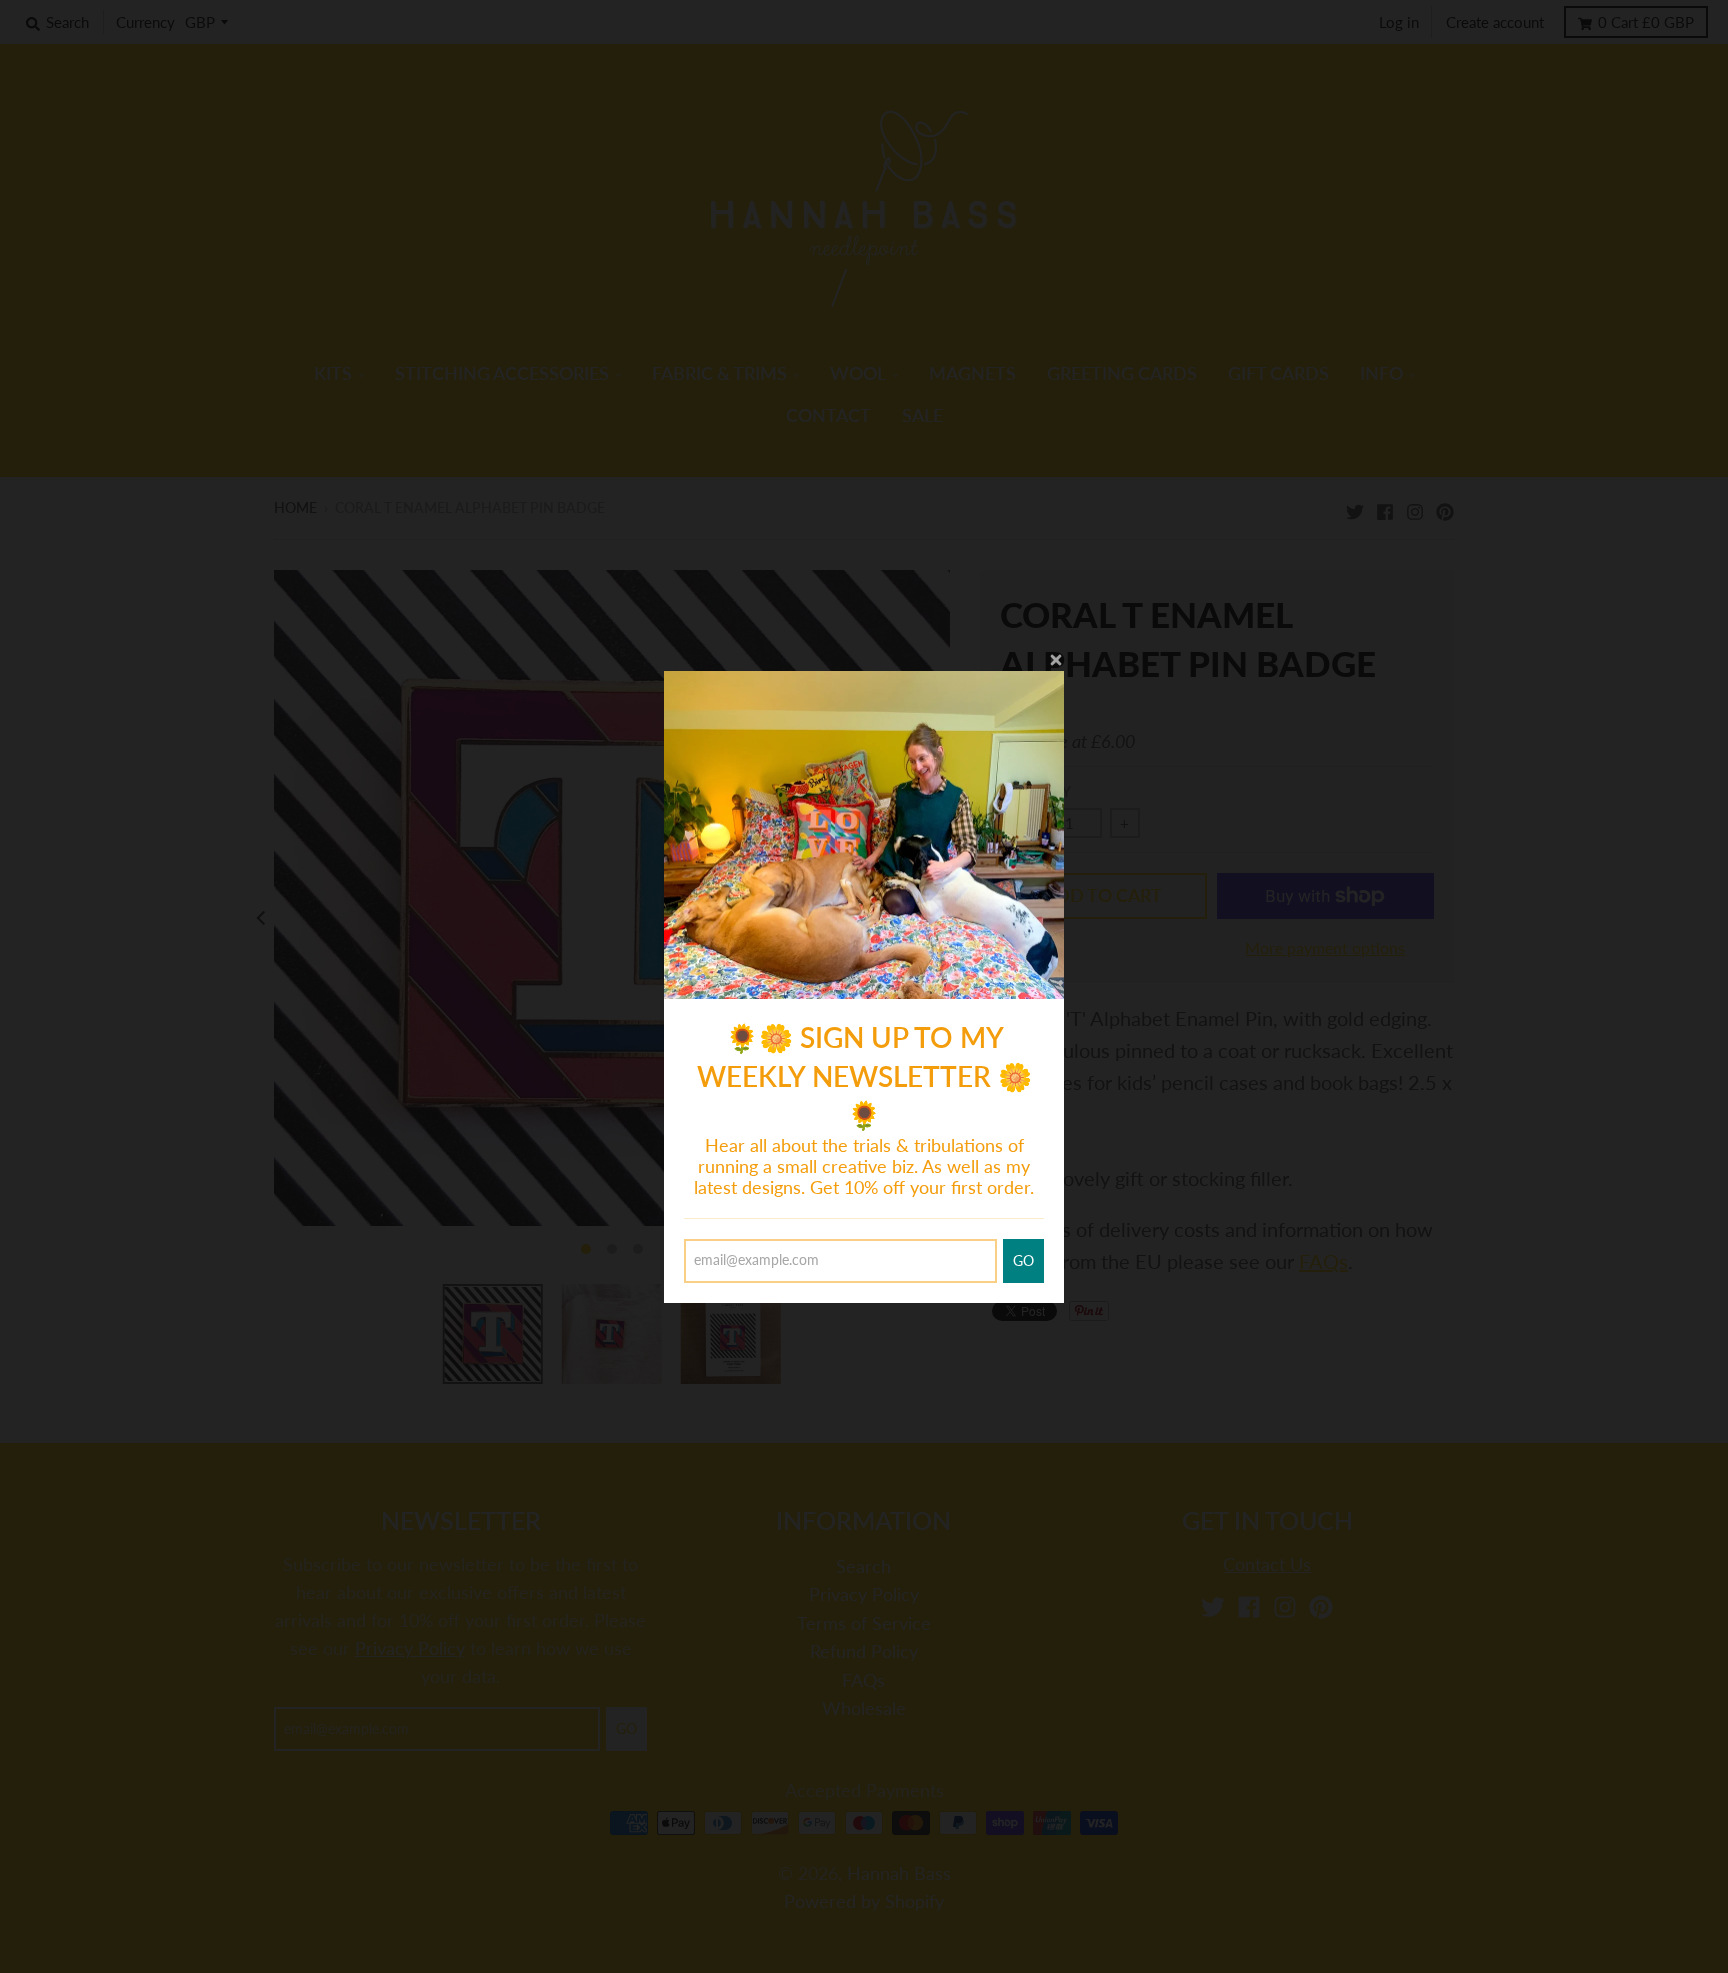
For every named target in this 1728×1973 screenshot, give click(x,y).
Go (1023, 1260)
